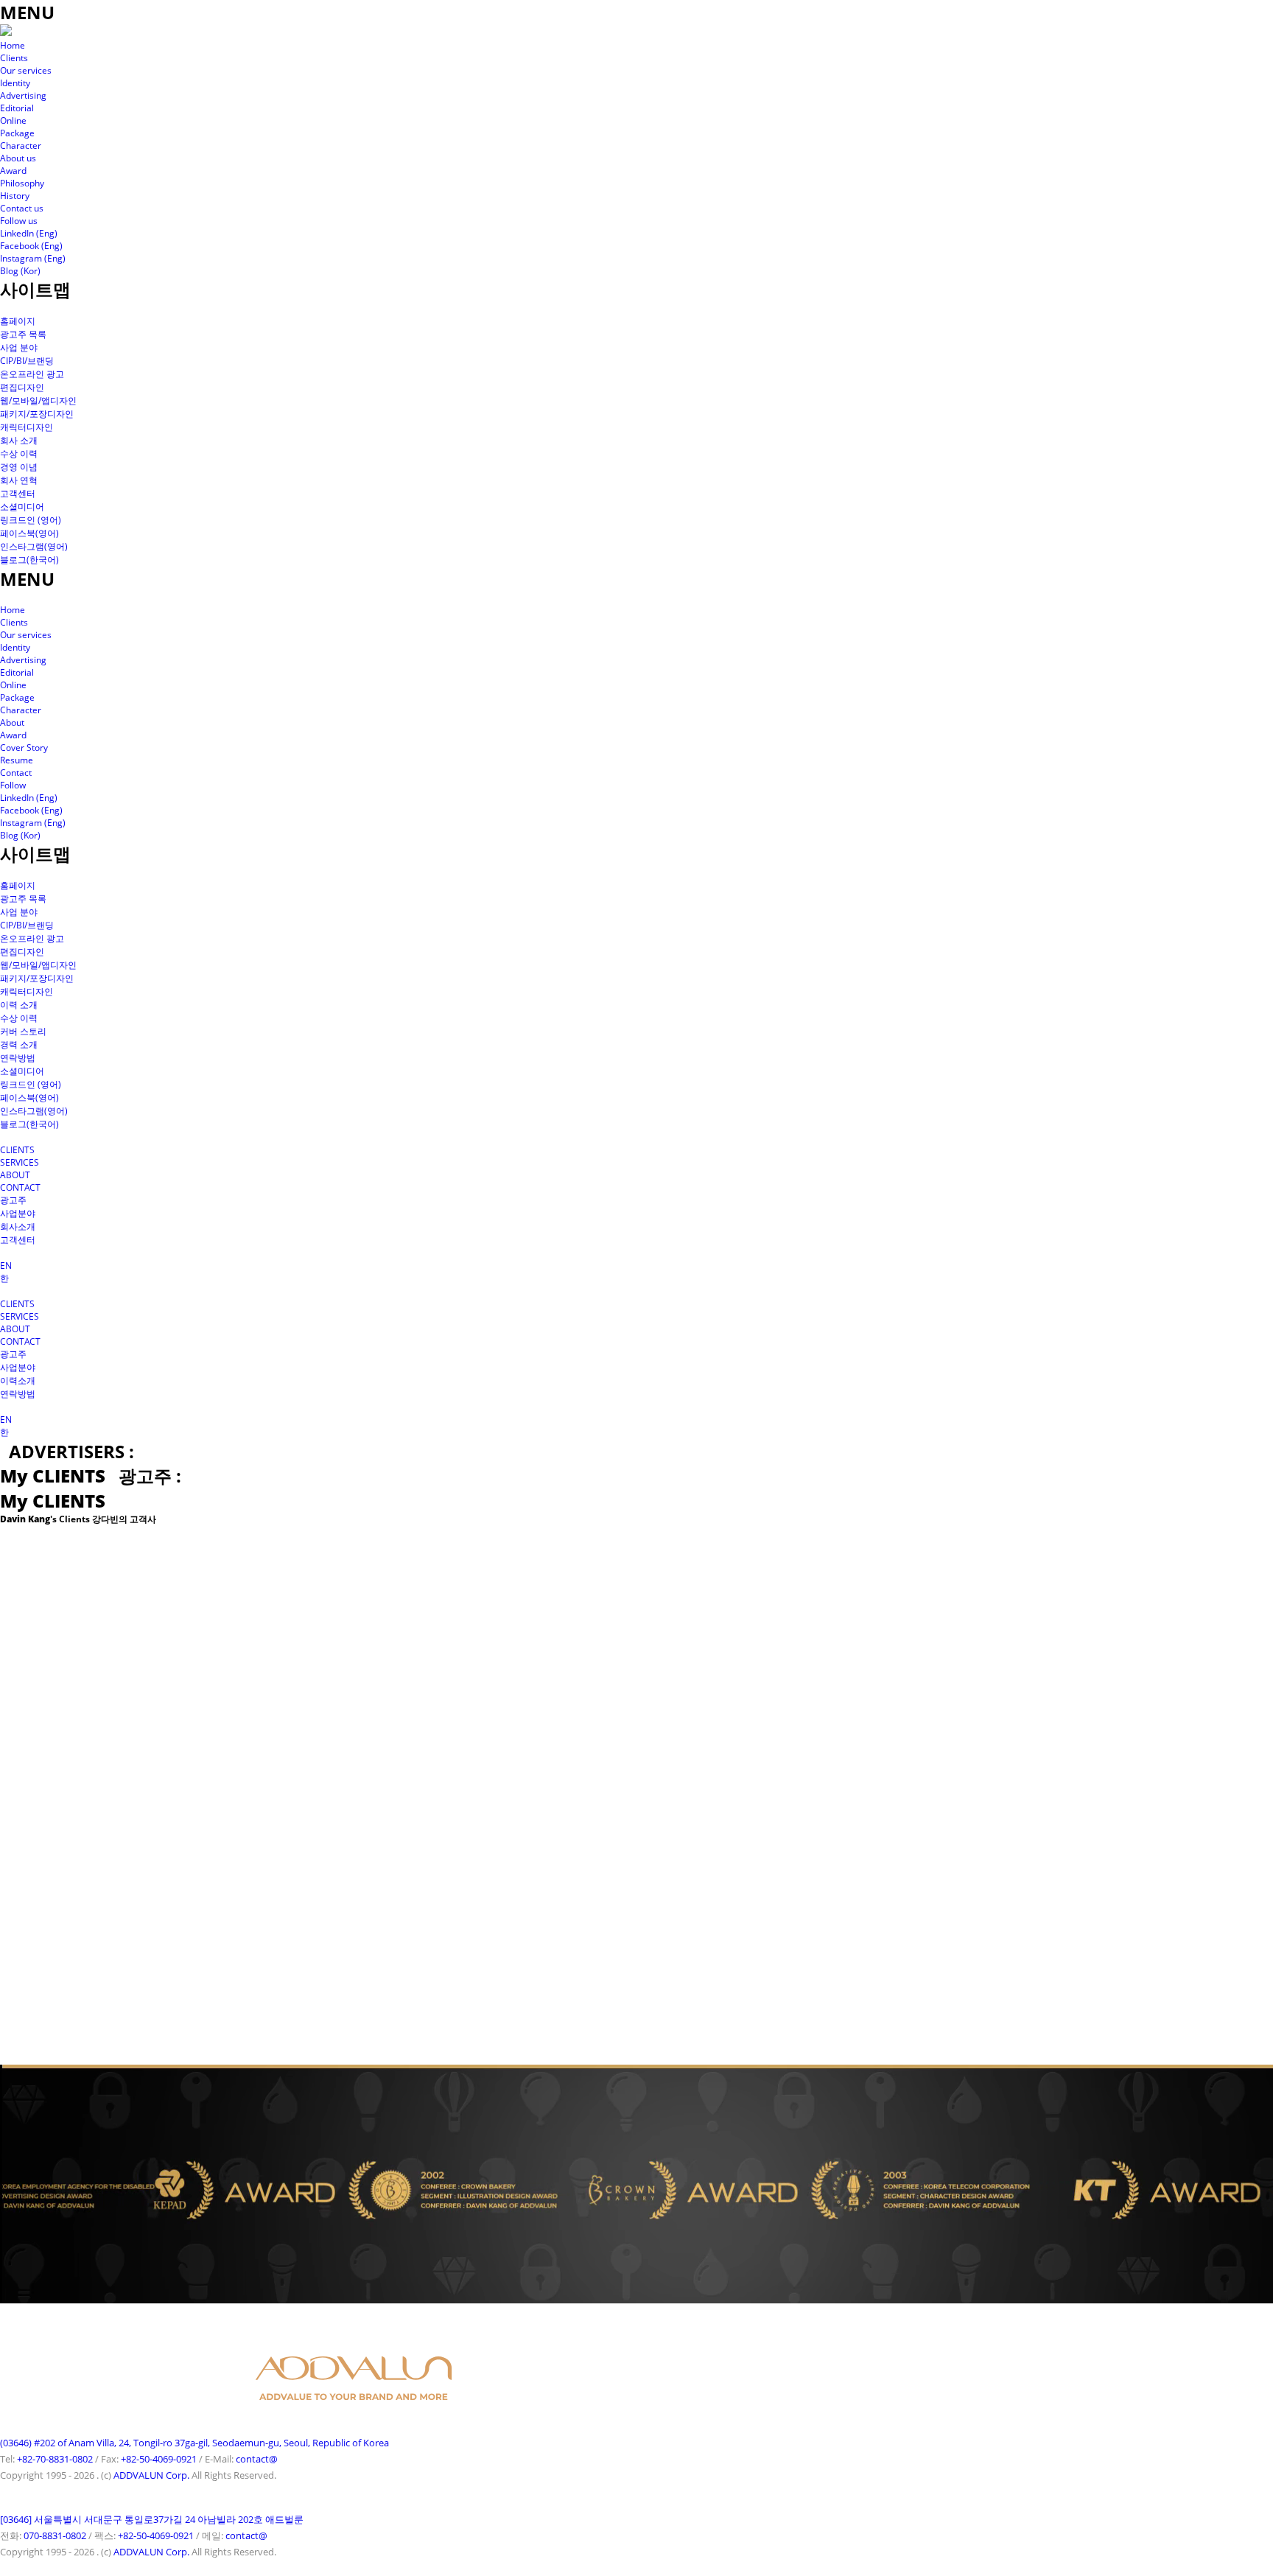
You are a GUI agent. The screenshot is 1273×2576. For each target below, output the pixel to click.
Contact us (22, 208)
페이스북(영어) (29, 533)
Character (21, 146)
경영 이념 (19, 467)
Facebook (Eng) (31, 246)
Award (13, 171)
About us (18, 158)
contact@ (257, 2459)
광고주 (13, 1200)
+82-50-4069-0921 (159, 2459)
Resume (17, 760)
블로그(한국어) (29, 560)
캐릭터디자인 (27, 427)
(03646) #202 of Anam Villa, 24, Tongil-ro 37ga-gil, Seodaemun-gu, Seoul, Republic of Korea (194, 2443)
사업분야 (18, 1213)
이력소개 (18, 1380)
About (12, 722)
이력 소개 (19, 1005)
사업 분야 (19, 347)
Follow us (19, 221)
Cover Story (24, 748)
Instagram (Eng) (33, 258)
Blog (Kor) (20, 271)
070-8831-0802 (55, 2535)
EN (6, 1266)
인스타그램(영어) (34, 546)
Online (13, 120)
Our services (26, 70)
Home (13, 45)
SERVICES (20, 1162)
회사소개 (18, 1226)
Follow (13, 785)
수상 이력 (19, 454)
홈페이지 (18, 321)
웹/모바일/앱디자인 (38, 400)
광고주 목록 (23, 334)
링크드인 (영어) (31, 520)
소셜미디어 (22, 507)
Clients (14, 58)
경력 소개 (19, 1044)
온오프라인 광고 (32, 374)
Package (17, 133)
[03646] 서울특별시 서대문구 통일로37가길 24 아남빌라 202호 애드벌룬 (152, 2519)
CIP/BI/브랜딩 (27, 361)
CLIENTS (17, 1150)
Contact (16, 773)
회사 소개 (19, 440)
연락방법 (18, 1058)
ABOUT (15, 1175)
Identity (15, 83)
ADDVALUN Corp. (151, 2475)
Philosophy (22, 183)
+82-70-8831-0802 (55, 2459)
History (15, 196)
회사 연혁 (19, 480)
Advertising (23, 95)
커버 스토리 (23, 1031)
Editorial (17, 108)
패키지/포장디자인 (37, 414)
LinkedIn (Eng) (29, 233)
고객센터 (18, 493)
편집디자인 (22, 387)
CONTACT (20, 1187)
